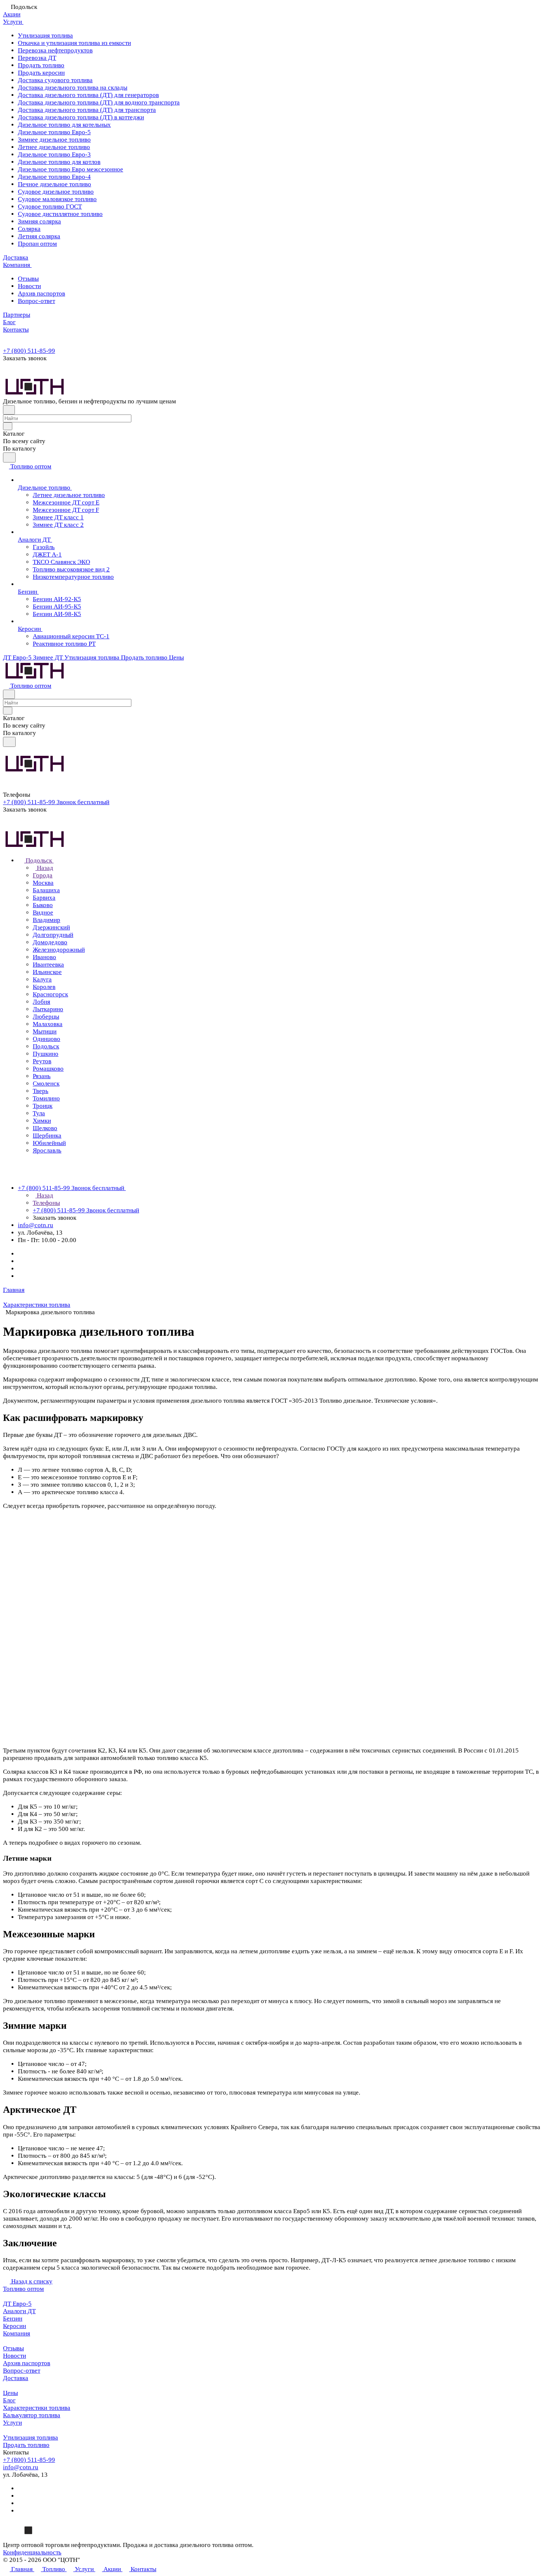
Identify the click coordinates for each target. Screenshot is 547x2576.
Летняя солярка (39, 236)
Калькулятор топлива (32, 2415)
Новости (29, 286)
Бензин (13, 2319)
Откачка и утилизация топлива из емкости (74, 43)
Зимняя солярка (39, 221)
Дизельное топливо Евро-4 (54, 177)
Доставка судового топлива (55, 80)
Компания (17, 2333)
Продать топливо (41, 65)
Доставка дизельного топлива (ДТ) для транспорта (87, 110)
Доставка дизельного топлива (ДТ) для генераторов (88, 95)
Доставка (16, 2378)
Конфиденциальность (32, 2552)
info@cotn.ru (36, 1225)
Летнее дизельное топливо (54, 147)
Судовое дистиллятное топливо (60, 214)
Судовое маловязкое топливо (57, 199)
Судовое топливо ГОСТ (50, 207)
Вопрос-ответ (36, 301)
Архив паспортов (41, 294)
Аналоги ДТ (19, 2311)
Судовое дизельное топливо (56, 192)
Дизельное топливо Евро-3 (54, 154)
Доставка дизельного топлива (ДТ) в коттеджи (81, 117)
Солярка (29, 229)
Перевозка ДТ (37, 58)
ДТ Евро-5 (17, 2304)
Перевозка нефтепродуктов (55, 50)
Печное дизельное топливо (55, 184)
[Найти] (9, 457)
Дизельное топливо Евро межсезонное (71, 169)
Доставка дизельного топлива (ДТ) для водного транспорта (99, 102)
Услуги (12, 2423)
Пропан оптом (37, 244)
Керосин (15, 2326)
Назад (44, 868)
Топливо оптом (23, 2289)
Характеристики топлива (37, 2408)
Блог (9, 2400)
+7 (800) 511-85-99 (29, 351)
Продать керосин (41, 73)
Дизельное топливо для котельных (64, 125)
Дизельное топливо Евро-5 (54, 132)
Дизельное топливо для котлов (59, 162)
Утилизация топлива (45, 36)
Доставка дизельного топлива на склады (73, 88)
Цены (10, 2393)
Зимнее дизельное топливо (54, 140)
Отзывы (28, 279)
